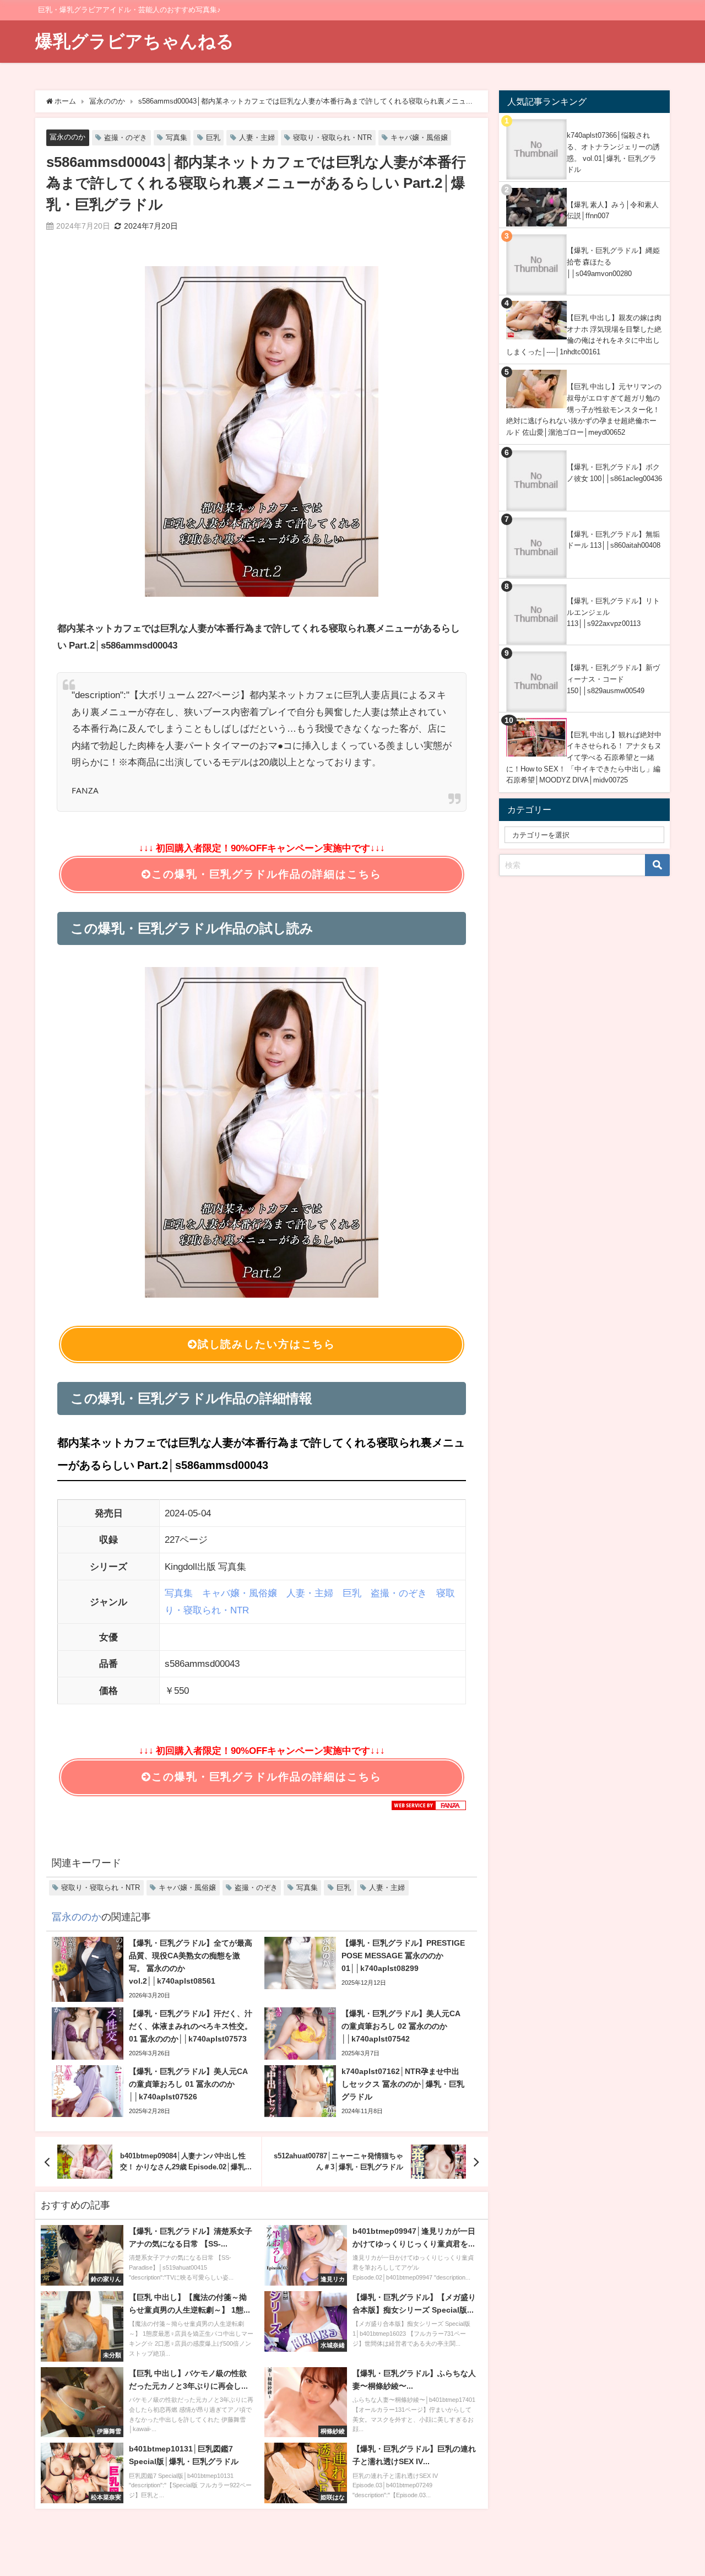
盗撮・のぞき (126, 137)
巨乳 (213, 137)
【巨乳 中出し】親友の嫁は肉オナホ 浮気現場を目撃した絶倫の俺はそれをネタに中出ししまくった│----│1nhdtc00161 (584, 335)
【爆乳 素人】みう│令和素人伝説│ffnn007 (613, 210)
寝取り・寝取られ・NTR (332, 137)
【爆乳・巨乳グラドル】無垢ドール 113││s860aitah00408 (614, 540)
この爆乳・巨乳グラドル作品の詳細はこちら (266, 874)
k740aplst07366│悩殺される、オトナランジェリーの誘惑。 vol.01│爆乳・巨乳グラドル (613, 152)
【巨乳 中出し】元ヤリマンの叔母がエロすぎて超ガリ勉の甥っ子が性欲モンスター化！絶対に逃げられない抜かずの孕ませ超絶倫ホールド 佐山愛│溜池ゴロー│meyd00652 (584, 409)
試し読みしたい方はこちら (267, 1344)
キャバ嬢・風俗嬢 (419, 137)
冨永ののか (67, 137)
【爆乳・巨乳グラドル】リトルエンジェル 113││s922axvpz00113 (613, 612)
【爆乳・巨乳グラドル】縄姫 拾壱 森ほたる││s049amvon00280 (613, 262)
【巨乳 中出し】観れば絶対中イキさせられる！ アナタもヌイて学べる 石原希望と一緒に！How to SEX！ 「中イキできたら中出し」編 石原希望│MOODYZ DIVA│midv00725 (584, 758)
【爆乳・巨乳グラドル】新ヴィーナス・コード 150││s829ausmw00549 (613, 679)
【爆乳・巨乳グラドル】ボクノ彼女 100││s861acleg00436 (614, 473)
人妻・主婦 (257, 137)
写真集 (177, 137)
